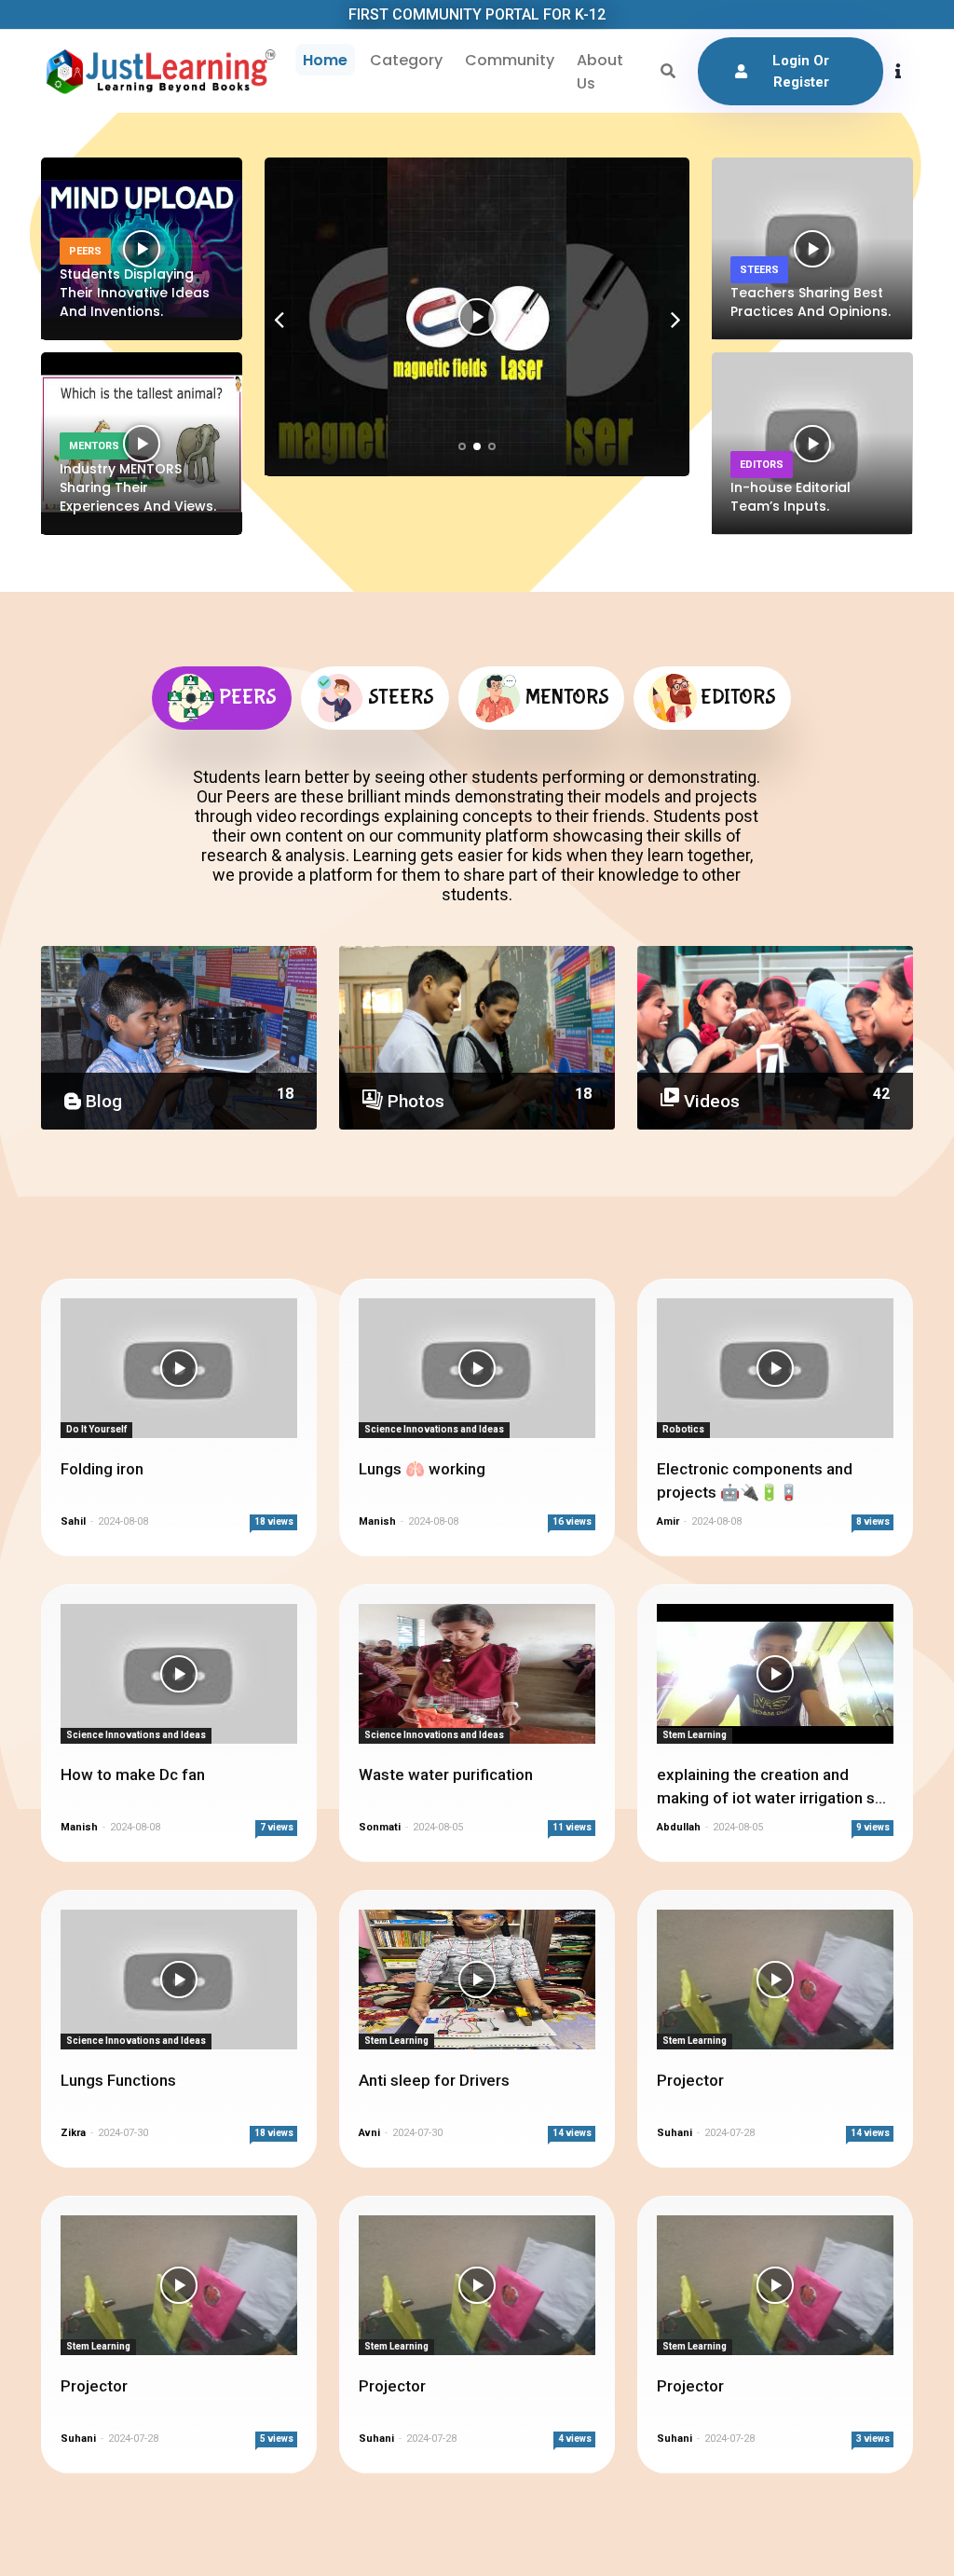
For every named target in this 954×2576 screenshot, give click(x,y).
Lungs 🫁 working (422, 1469)
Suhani (676, 2133)
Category (406, 60)
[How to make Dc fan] (179, 1674)
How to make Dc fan (133, 1774)
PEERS (85, 251)
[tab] (222, 698)
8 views (873, 1521)
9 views (873, 1827)
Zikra (73, 2133)
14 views (572, 2133)
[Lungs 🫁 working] (477, 1368)
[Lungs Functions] (179, 1980)
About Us (600, 72)
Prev (279, 323)
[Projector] (775, 1980)
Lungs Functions (118, 2080)
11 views (572, 1827)
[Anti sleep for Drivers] (477, 1980)
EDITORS (762, 465)
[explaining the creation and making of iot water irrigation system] (775, 1674)
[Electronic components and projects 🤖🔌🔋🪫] (775, 1368)
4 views (575, 2439)
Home (325, 60)
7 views (277, 1827)
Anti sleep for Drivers (434, 2080)
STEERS (759, 270)
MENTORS (94, 446)
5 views (277, 2439)
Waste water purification (446, 1774)
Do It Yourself (96, 1429)
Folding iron (102, 1469)
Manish (379, 1521)
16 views (572, 1521)
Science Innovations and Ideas (434, 1429)
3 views (873, 2439)
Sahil (73, 1521)
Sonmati (380, 1827)
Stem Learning (695, 1735)
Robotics (683, 1429)
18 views (274, 1521)
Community (510, 60)
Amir (669, 1521)
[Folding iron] (179, 1368)
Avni (369, 2133)
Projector (690, 2080)
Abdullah (680, 1827)
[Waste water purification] (477, 1674)
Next (675, 323)
